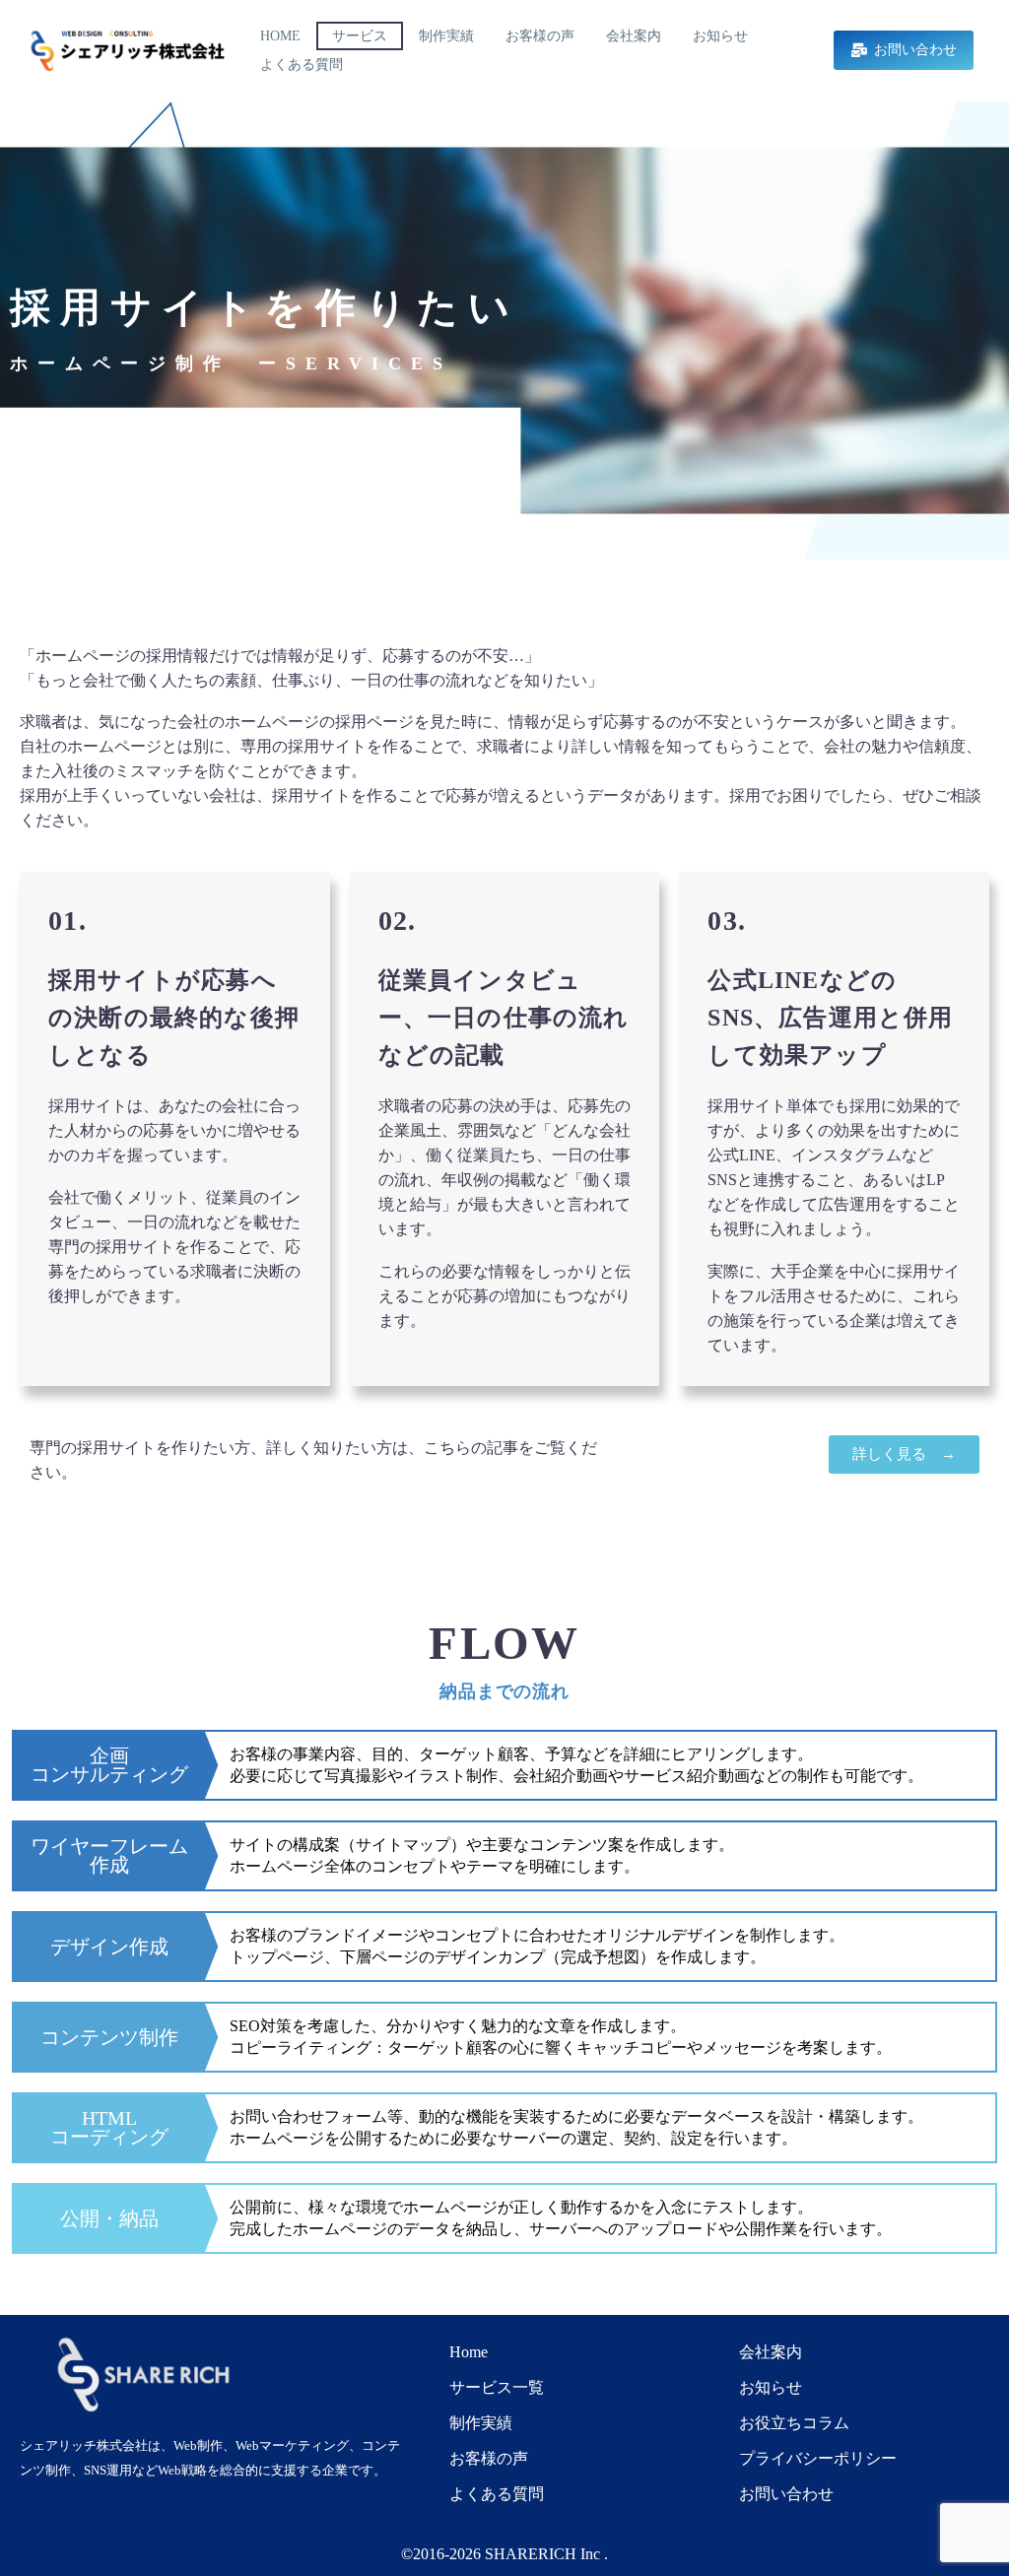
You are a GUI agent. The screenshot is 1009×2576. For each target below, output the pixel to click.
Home (280, 36)
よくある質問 (302, 65)
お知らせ (720, 36)
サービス (360, 36)
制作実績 (446, 36)
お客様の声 (540, 36)
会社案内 (634, 36)
